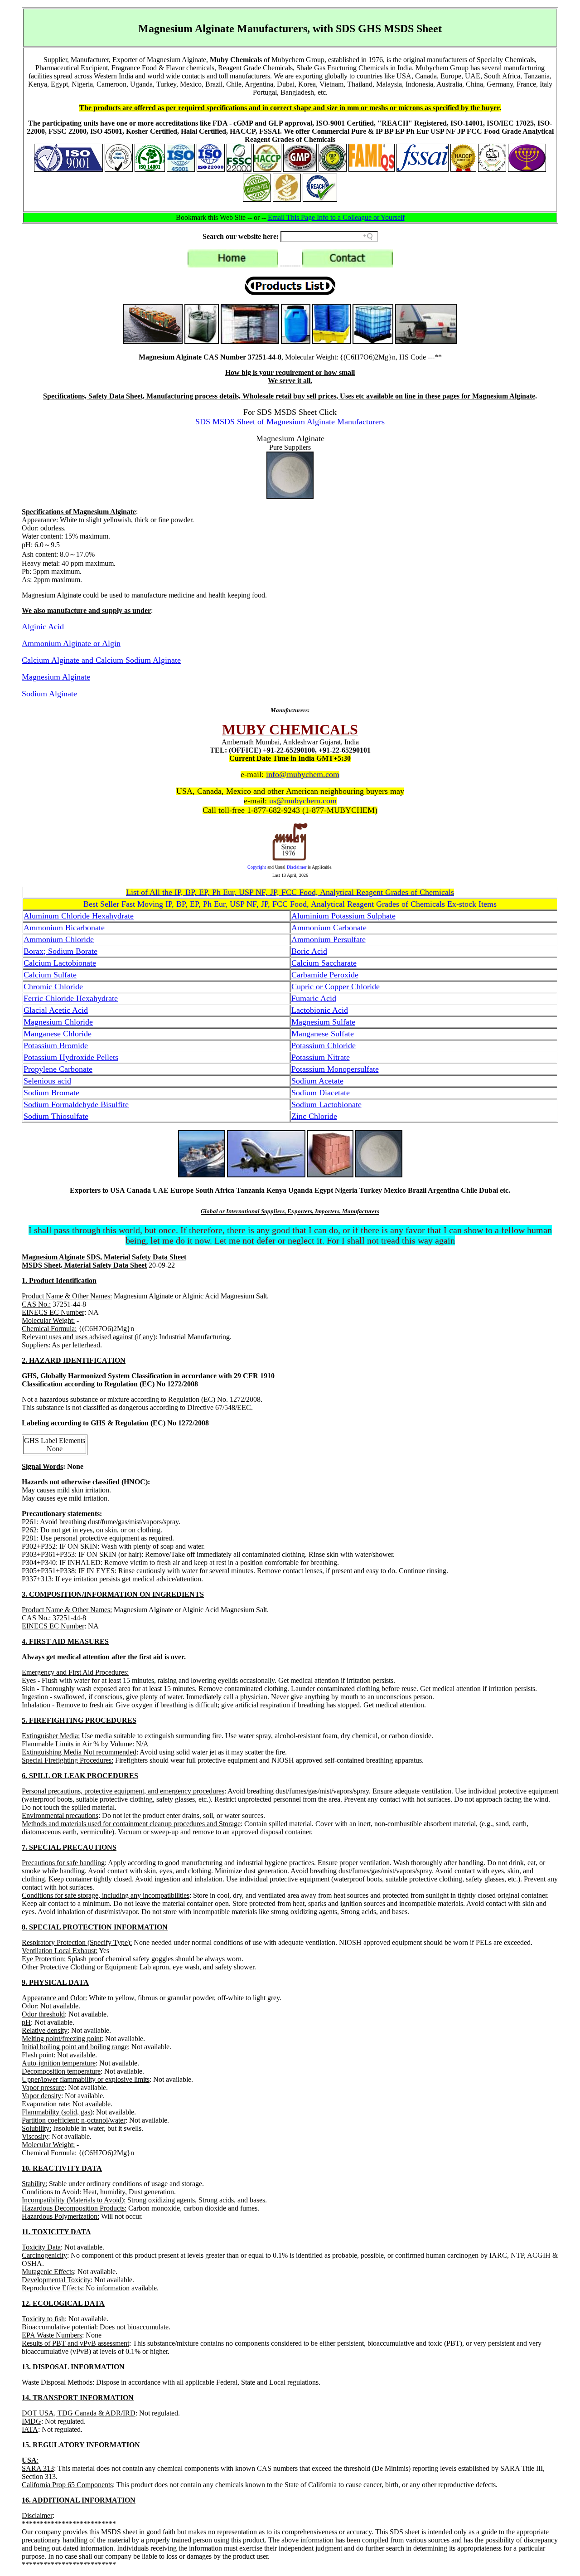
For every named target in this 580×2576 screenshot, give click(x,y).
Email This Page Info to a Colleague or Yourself (336, 217)
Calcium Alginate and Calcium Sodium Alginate (101, 660)
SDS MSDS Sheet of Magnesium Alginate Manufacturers (290, 422)
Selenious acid (47, 1081)
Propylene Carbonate (58, 1069)
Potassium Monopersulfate (335, 1069)
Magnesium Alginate (56, 677)
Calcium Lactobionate (60, 963)
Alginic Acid (43, 627)
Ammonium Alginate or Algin (71, 643)
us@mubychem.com (303, 801)
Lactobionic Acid (320, 1010)
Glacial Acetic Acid (56, 1010)
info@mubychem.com (303, 774)
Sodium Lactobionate (326, 1104)
